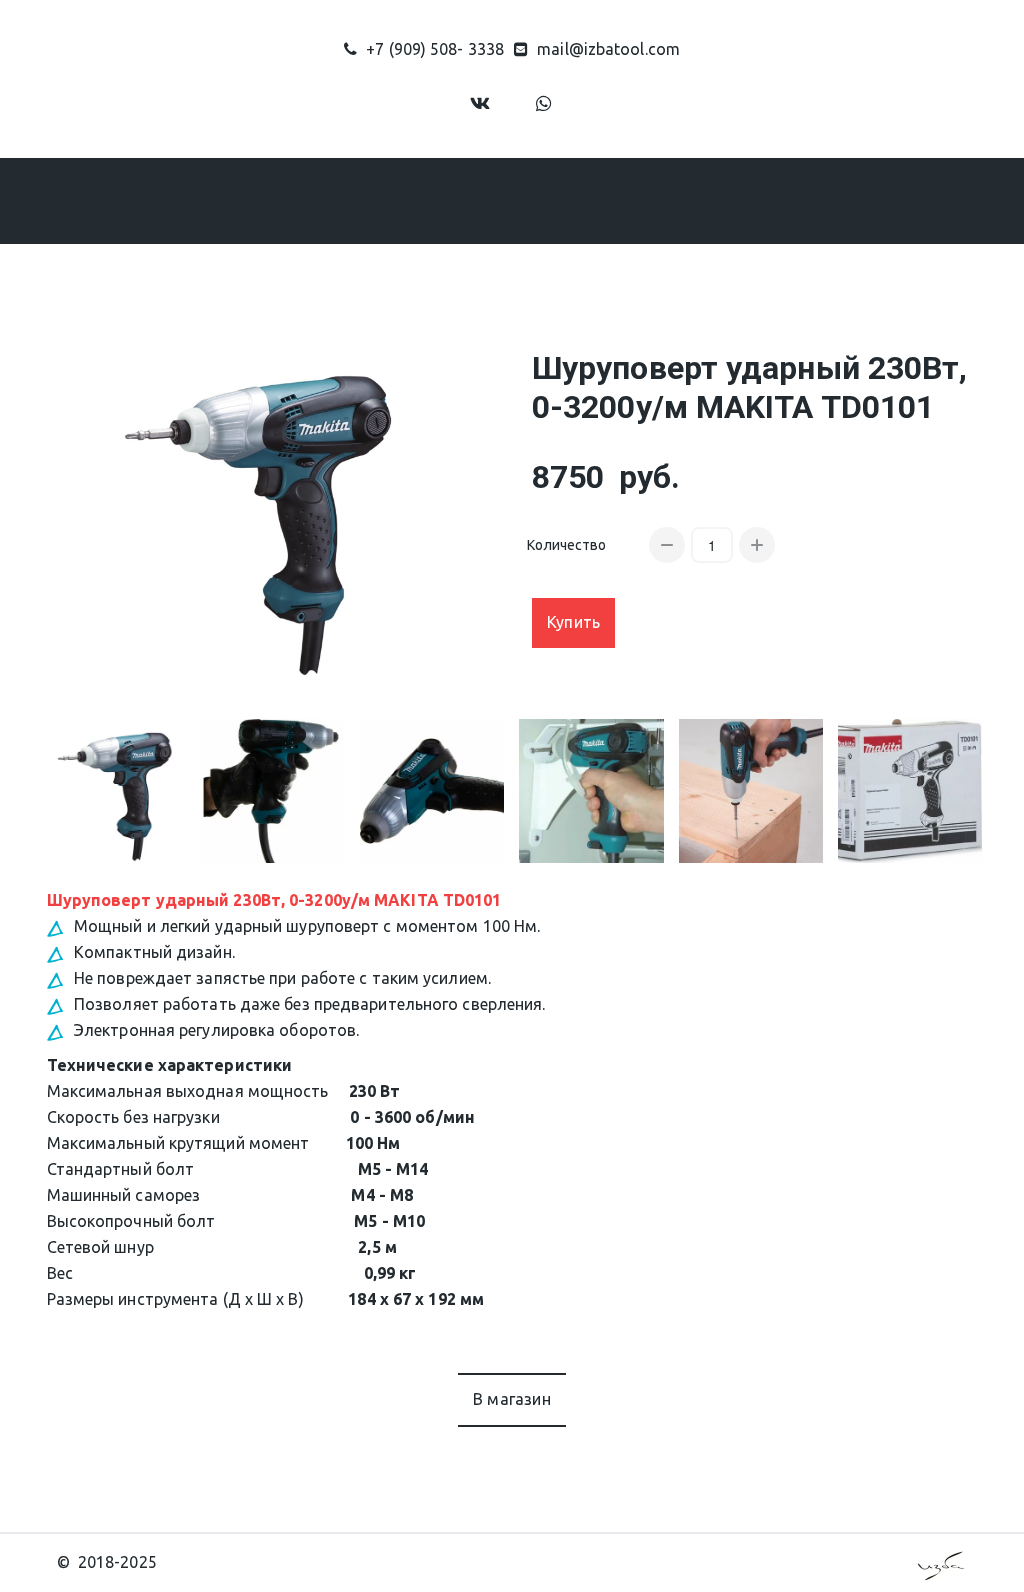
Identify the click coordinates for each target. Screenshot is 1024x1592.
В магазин (512, 1399)
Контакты (772, 200)
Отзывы (663, 200)
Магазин (358, 200)
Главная (151, 200)
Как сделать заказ (522, 200)
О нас (243, 200)
